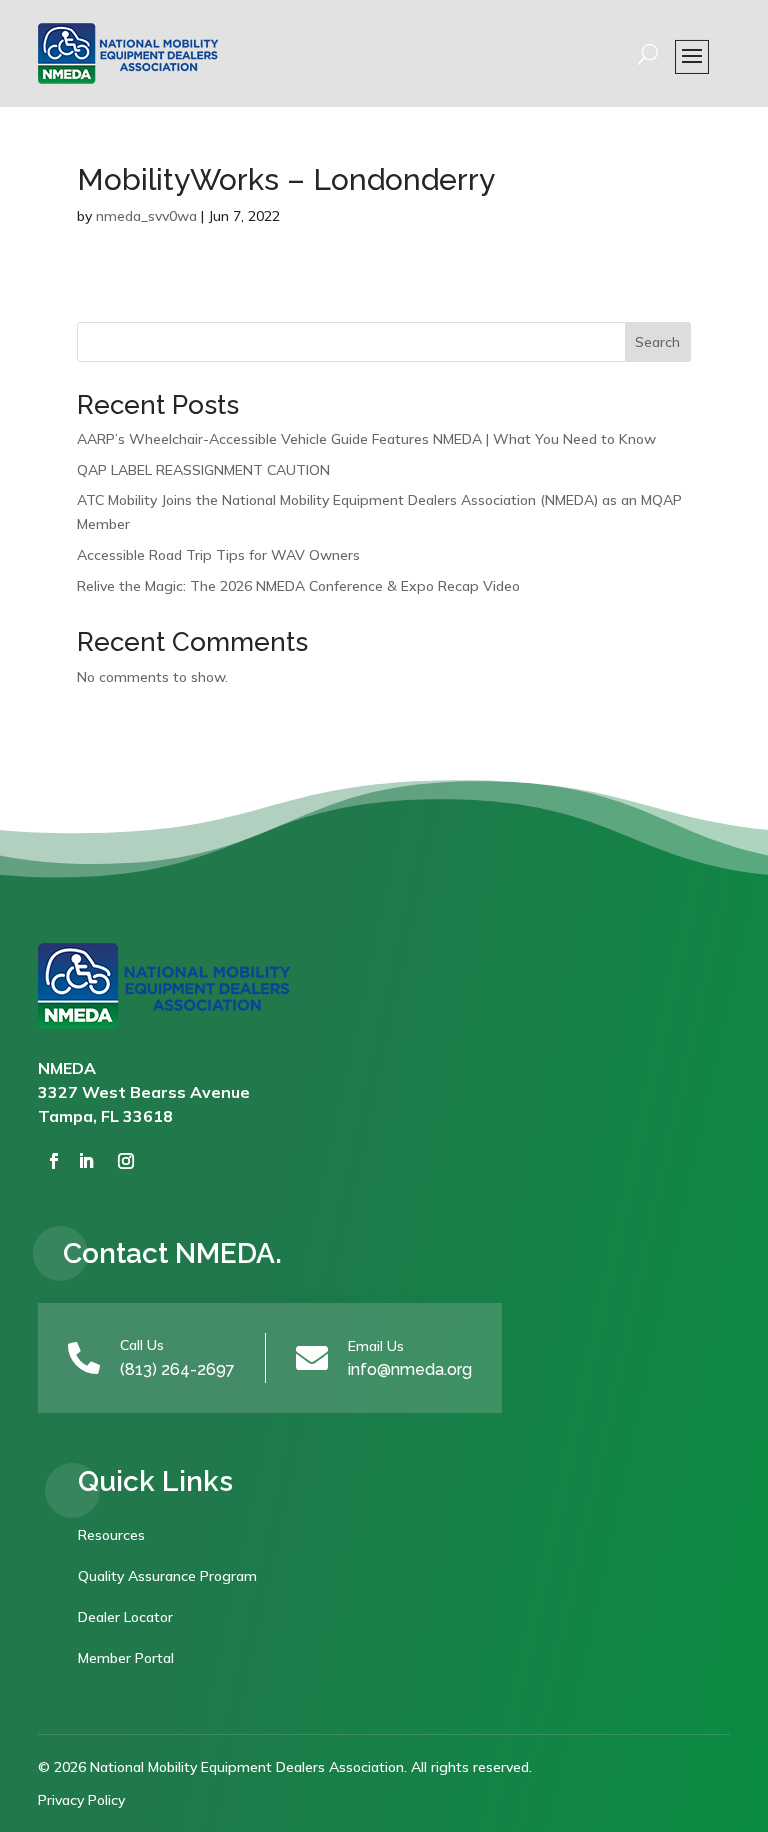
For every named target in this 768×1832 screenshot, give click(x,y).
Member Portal (126, 1658)
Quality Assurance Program (167, 1576)
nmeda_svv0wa (146, 216)
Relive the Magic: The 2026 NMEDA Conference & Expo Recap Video (298, 586)
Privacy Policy (81, 1800)
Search (657, 342)
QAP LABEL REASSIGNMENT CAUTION (203, 470)
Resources (111, 1535)
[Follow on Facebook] (54, 1161)
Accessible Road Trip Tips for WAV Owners (218, 555)
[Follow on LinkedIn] (86, 1161)
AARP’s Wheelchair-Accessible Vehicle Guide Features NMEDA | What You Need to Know (366, 439)
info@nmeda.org (410, 1369)
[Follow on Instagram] (126, 1161)
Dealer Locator (125, 1617)
